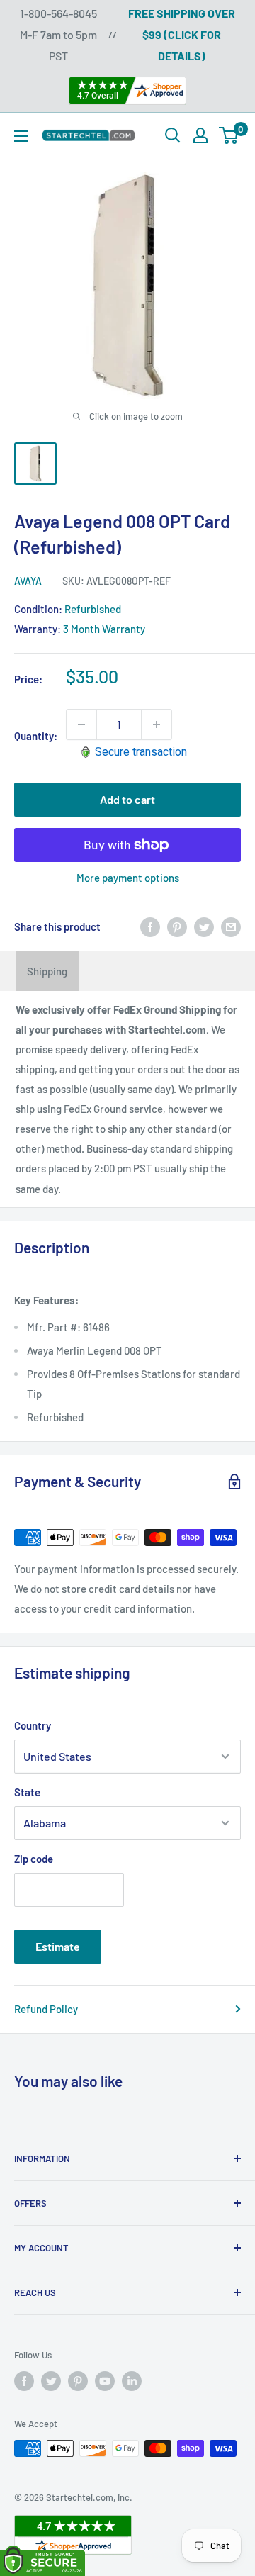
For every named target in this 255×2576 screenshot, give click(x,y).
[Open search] (173, 135)
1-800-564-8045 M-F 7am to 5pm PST (58, 34)
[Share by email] (231, 926)
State (27, 1792)
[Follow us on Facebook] (24, 2381)
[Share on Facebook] (150, 926)
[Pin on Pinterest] (177, 926)
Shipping (47, 971)
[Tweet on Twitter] (204, 926)
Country (33, 1725)
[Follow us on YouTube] (105, 2381)
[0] (229, 135)
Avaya (28, 581)
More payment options (128, 878)
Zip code (34, 1859)
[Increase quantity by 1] (157, 724)
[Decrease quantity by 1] (81, 724)
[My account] (200, 135)
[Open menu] (21, 136)
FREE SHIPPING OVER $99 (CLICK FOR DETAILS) (182, 34)
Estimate (58, 1946)
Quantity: (36, 736)
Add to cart (127, 799)
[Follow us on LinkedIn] (132, 2381)
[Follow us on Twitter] (51, 2381)
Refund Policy (46, 2009)
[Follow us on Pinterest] (78, 2381)
